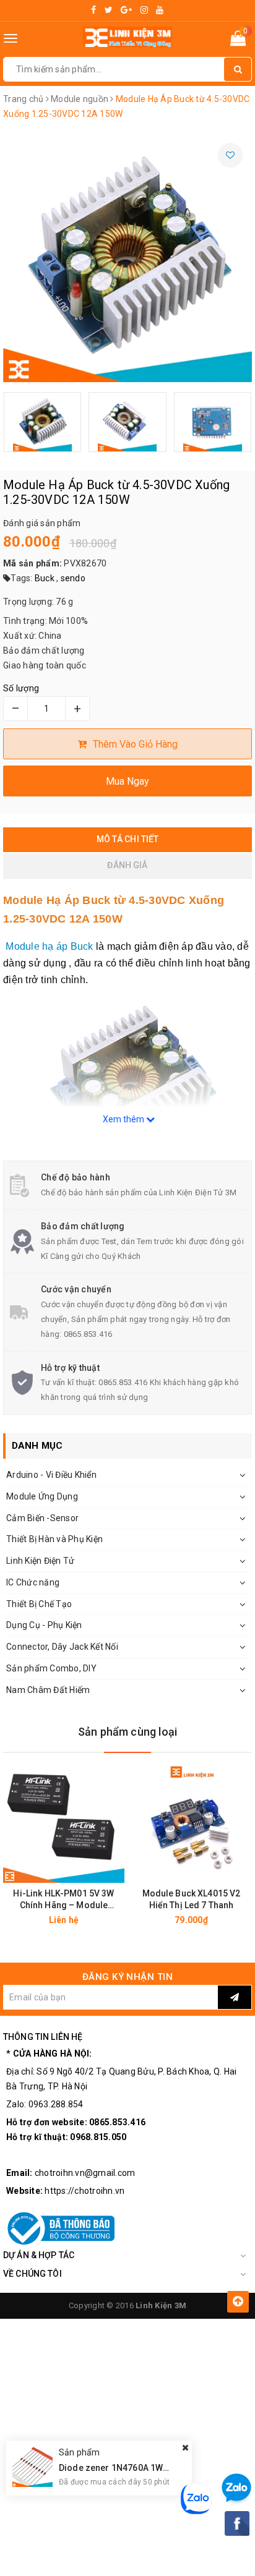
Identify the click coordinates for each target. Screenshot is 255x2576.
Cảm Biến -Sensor (42, 1518)
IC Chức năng (33, 1582)
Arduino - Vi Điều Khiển (51, 1475)
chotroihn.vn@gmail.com (85, 2173)
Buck (45, 578)
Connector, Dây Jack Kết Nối (62, 1647)
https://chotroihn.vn (84, 2191)
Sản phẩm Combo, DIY (51, 1668)
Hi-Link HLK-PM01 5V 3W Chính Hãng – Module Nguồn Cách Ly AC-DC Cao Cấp (64, 1900)
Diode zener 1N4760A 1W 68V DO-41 (134, 2468)
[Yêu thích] (230, 155)
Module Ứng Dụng (42, 1496)
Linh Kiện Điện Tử (40, 1561)
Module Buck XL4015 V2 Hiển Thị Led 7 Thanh (192, 1899)
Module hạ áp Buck (48, 946)
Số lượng (21, 688)
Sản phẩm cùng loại (127, 1732)
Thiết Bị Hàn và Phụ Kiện (54, 1539)
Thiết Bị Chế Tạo (39, 1604)
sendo (73, 578)
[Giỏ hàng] (238, 41)
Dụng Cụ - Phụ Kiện (44, 1625)
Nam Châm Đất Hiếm (48, 1690)
